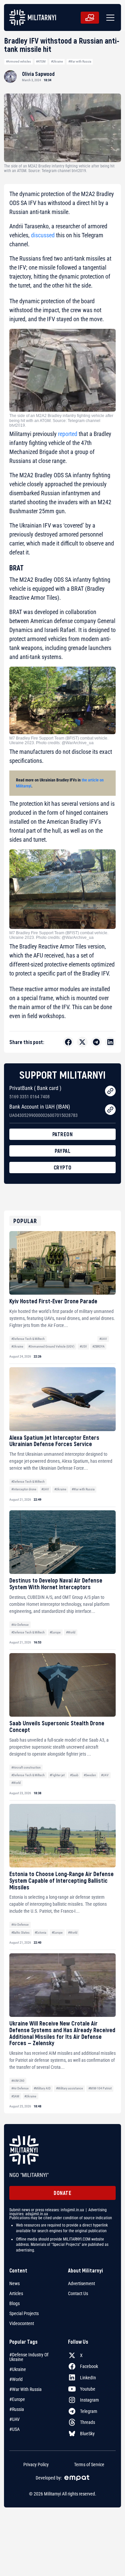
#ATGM (41, 61)
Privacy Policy (36, 2465)
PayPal (62, 1151)
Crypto (63, 1167)
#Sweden (90, 1775)
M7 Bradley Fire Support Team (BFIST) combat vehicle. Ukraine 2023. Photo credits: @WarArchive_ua (59, 741)
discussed (43, 235)
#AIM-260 (18, 2081)
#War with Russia (80, 61)
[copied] (110, 1091)
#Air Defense (20, 1625)
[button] (109, 18)
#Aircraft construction (26, 1767)
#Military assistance (69, 2088)
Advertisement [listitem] (81, 2283)
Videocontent (22, 2323)
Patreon (63, 1134)
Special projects (24, 2313)
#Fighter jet (57, 1775)
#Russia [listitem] (17, 2409)
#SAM (15, 2096)
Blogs (14, 2303)
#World (71, 1632)
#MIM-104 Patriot (100, 2088)
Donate (62, 2193)
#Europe (55, 1632)
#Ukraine (57, 61)
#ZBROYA (98, 1346)
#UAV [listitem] (14, 2419)
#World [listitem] (16, 2379)
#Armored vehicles (18, 61)
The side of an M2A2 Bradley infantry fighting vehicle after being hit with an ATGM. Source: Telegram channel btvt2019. (61, 421)
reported (68, 434)
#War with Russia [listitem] (25, 2389)
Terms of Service (89, 2465)
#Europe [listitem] (17, 2399)
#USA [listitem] (14, 2429)
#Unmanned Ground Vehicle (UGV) (51, 1346)
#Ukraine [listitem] (18, 2369)
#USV (83, 1346)
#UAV (103, 1339)
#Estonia (40, 1932)
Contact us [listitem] (78, 2293)
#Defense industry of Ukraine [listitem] (29, 2357)
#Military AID (42, 2088)
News (14, 2283)
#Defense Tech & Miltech (28, 1339)
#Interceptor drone (24, 1489)
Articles (16, 2293)
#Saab (74, 1775)
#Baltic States (20, 1932)
